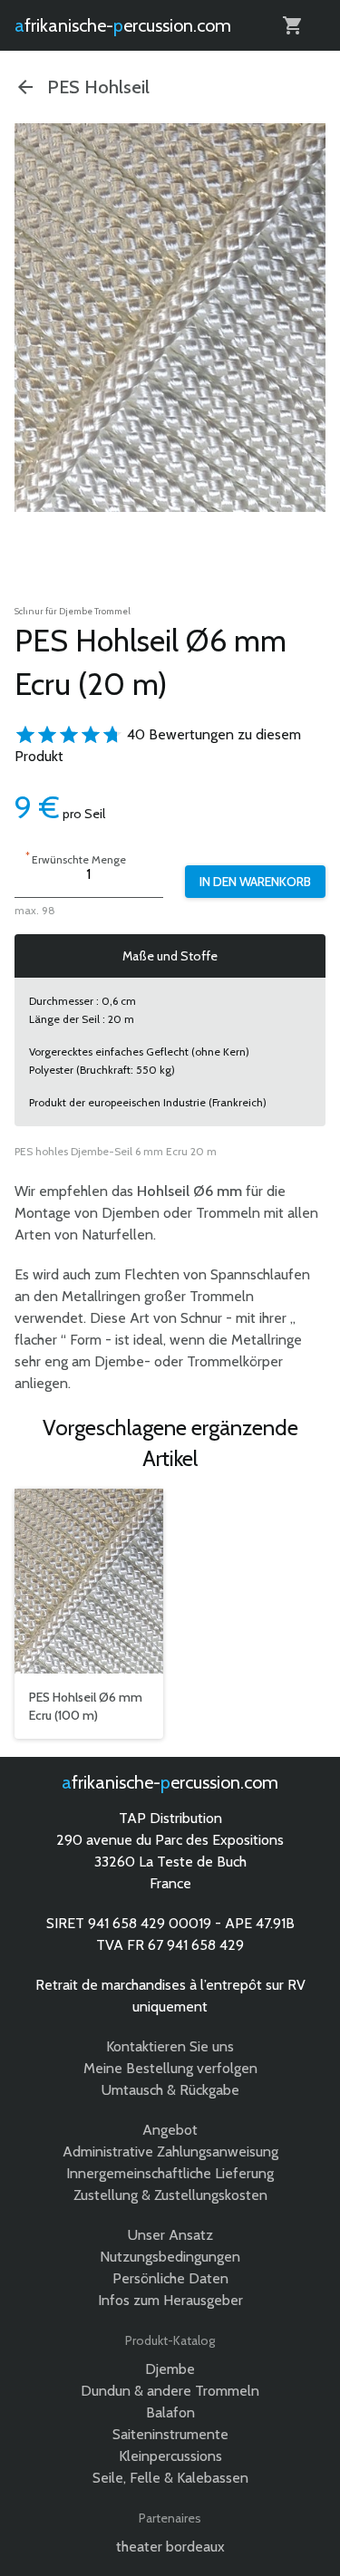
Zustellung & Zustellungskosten (170, 2195)
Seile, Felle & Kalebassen (170, 2478)
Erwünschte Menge (76, 858)
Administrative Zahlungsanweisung (170, 2151)
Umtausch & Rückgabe (170, 2090)
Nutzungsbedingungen (170, 2257)
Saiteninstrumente (170, 2434)
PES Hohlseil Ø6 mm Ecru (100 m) (86, 1706)
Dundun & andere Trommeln (170, 2391)
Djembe (170, 2369)
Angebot (170, 2130)
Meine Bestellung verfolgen (170, 2068)
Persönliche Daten (170, 2278)
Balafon (170, 2412)
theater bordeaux (170, 2547)
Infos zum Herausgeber (170, 2300)
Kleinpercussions (170, 2456)
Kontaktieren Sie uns (170, 2046)
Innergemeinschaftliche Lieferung (170, 2173)
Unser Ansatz (170, 2235)
